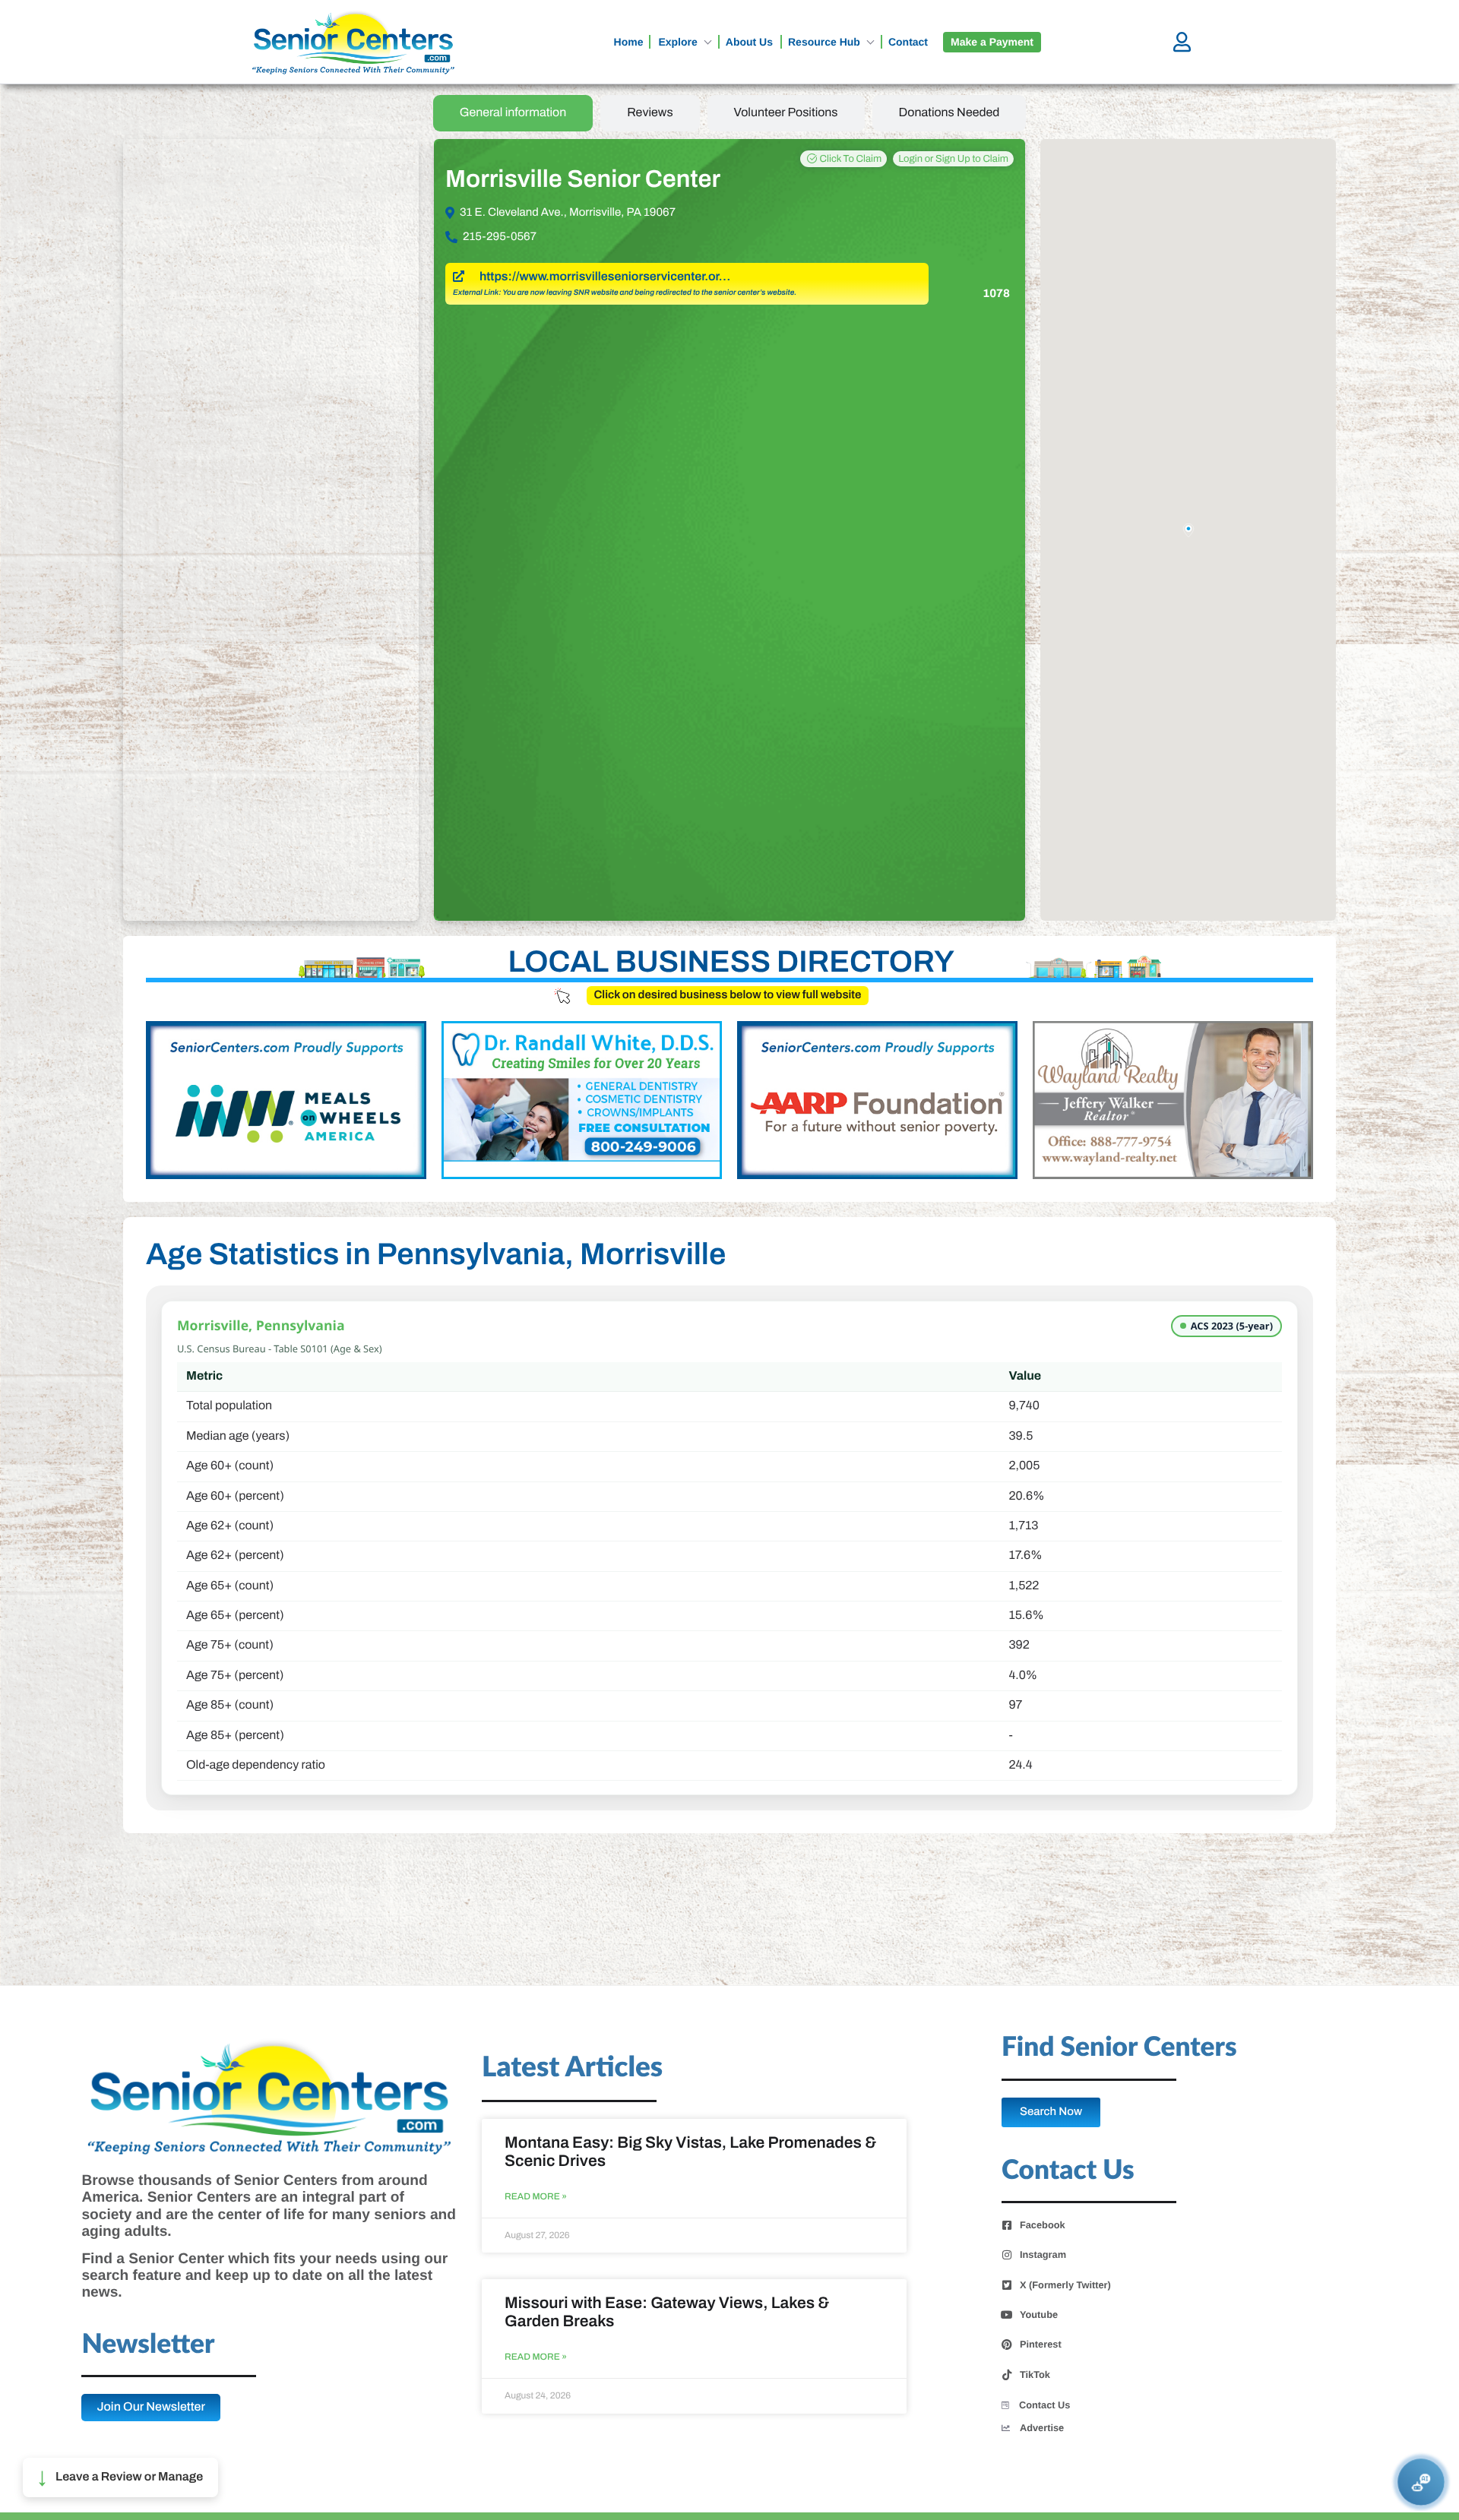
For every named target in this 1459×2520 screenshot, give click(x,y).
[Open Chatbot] (1421, 2482)
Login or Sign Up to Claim (953, 159)
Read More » (536, 2197)
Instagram (1043, 2255)
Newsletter (148, 2345)
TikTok (1035, 2375)
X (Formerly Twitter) (1065, 2285)
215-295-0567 (500, 237)
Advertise (1042, 2428)
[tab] (513, 113)
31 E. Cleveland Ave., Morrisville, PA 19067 (568, 213)
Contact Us (1045, 2405)
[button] (120, 2477)
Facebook (1043, 2225)
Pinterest (1041, 2345)
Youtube (1039, 2315)
